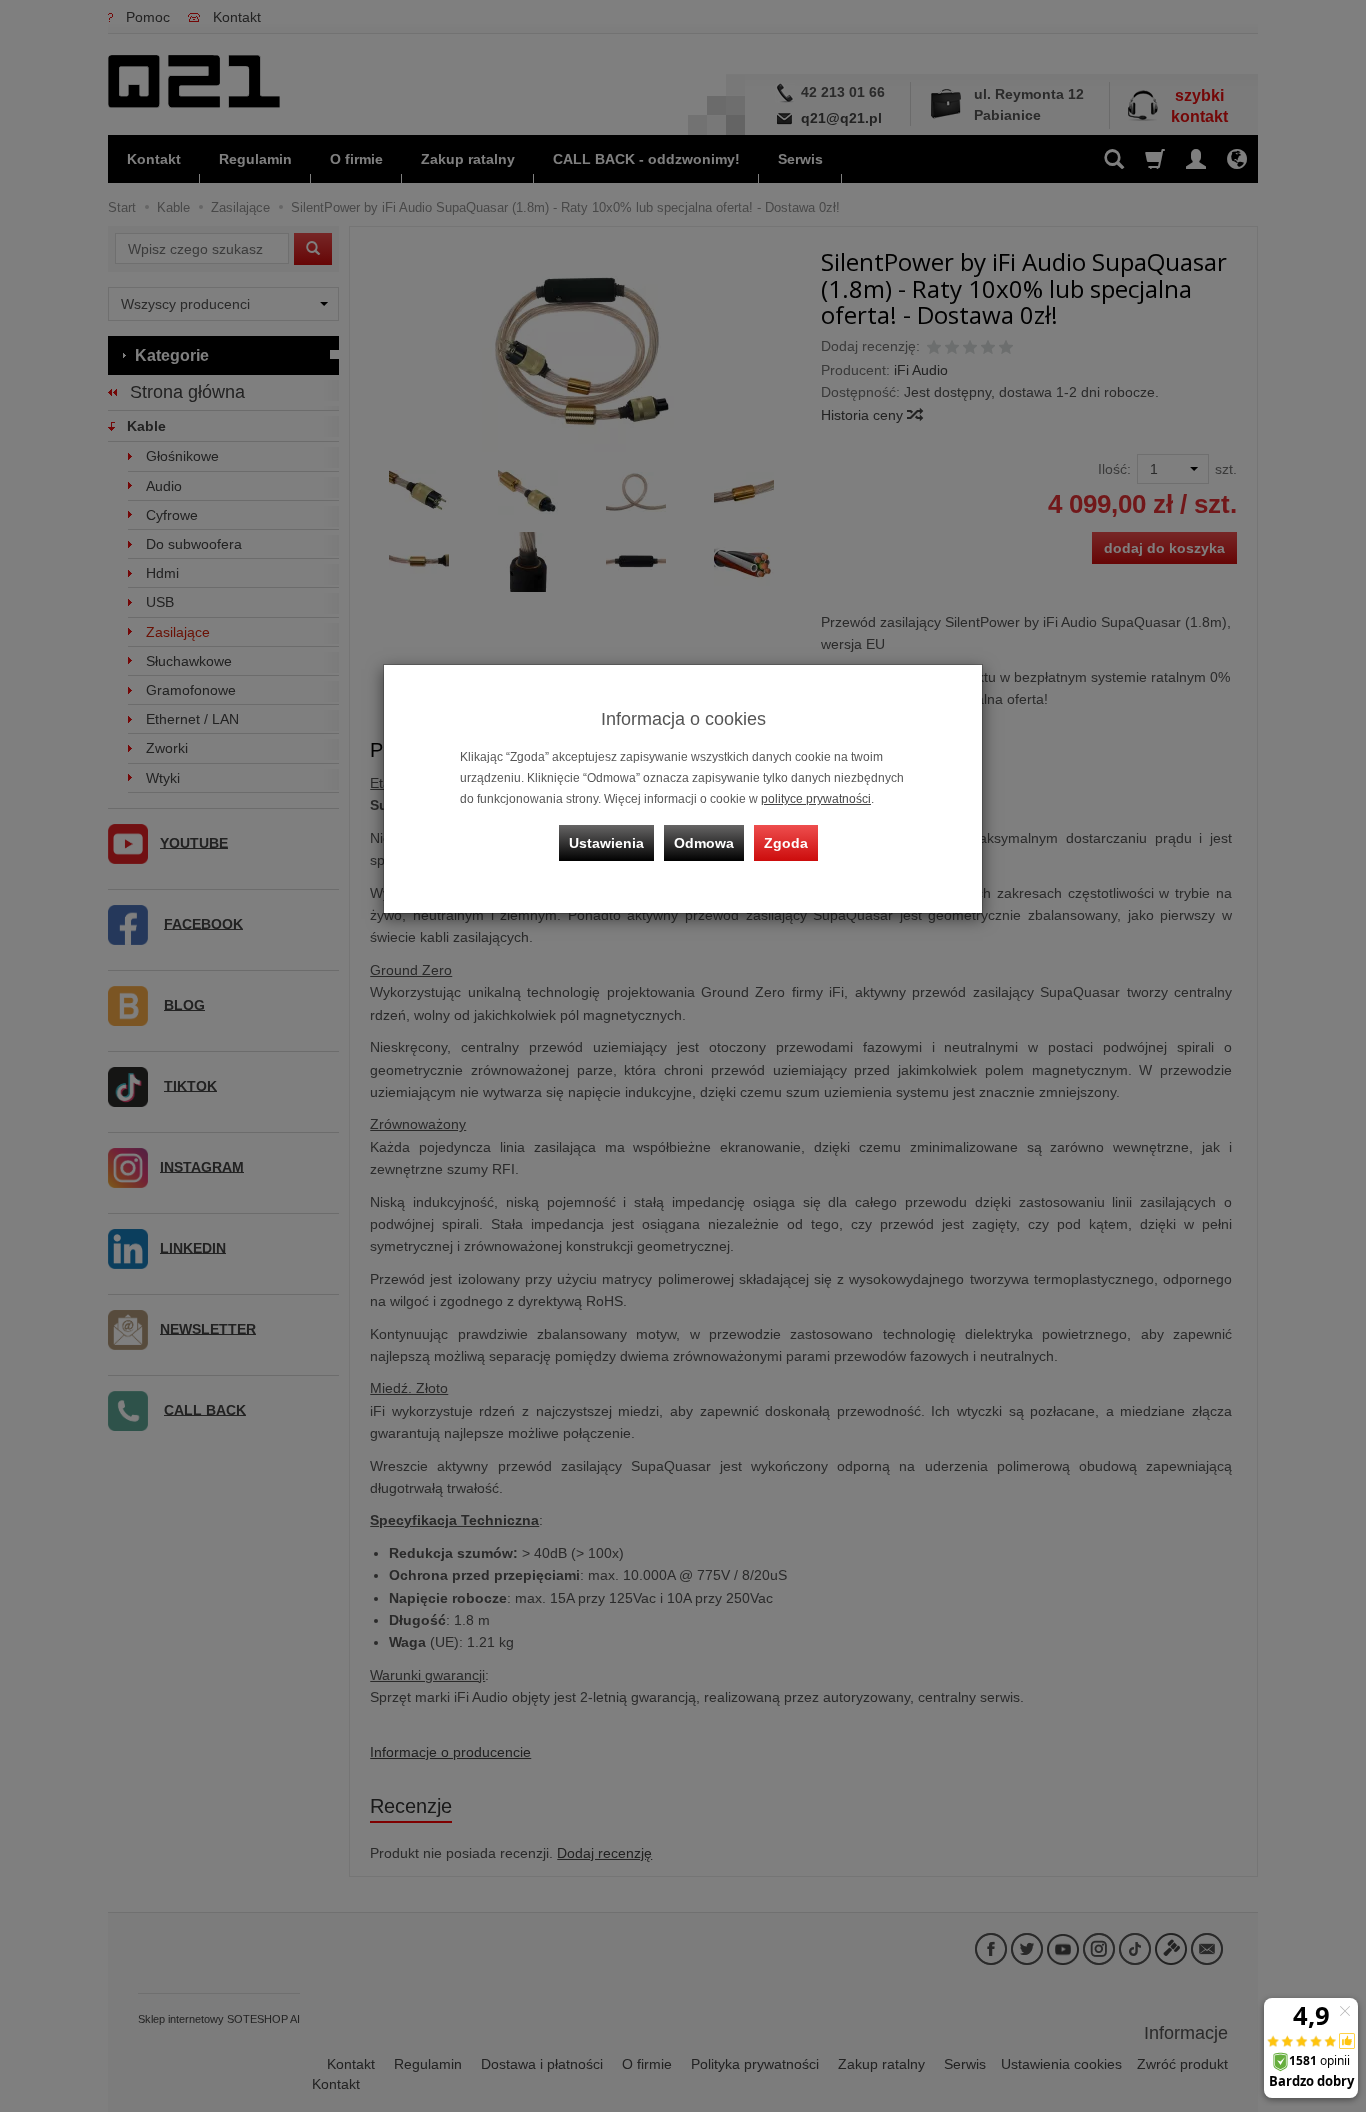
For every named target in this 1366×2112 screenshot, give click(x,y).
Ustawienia (606, 843)
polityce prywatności (816, 799)
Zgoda (786, 843)
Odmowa (704, 843)
